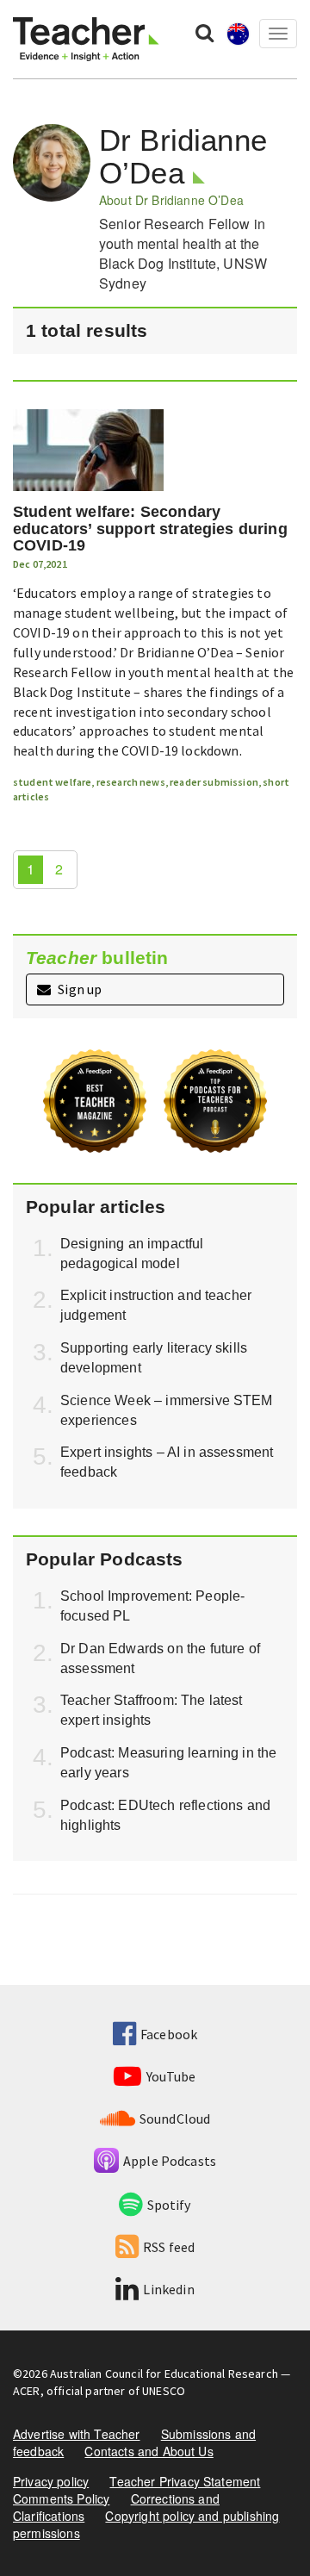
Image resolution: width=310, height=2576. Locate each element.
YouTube (171, 2076)
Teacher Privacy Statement (185, 2481)
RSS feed (169, 2247)
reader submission (214, 782)
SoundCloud (175, 2119)
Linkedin (168, 2289)
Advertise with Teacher (77, 2434)
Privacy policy (51, 2481)
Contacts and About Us (149, 2451)
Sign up (78, 989)
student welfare (52, 782)
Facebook (169, 2034)
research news (131, 782)
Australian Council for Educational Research (164, 2374)
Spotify (169, 2205)
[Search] (205, 32)
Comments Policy (61, 2498)
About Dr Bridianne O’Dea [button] (171, 200)
